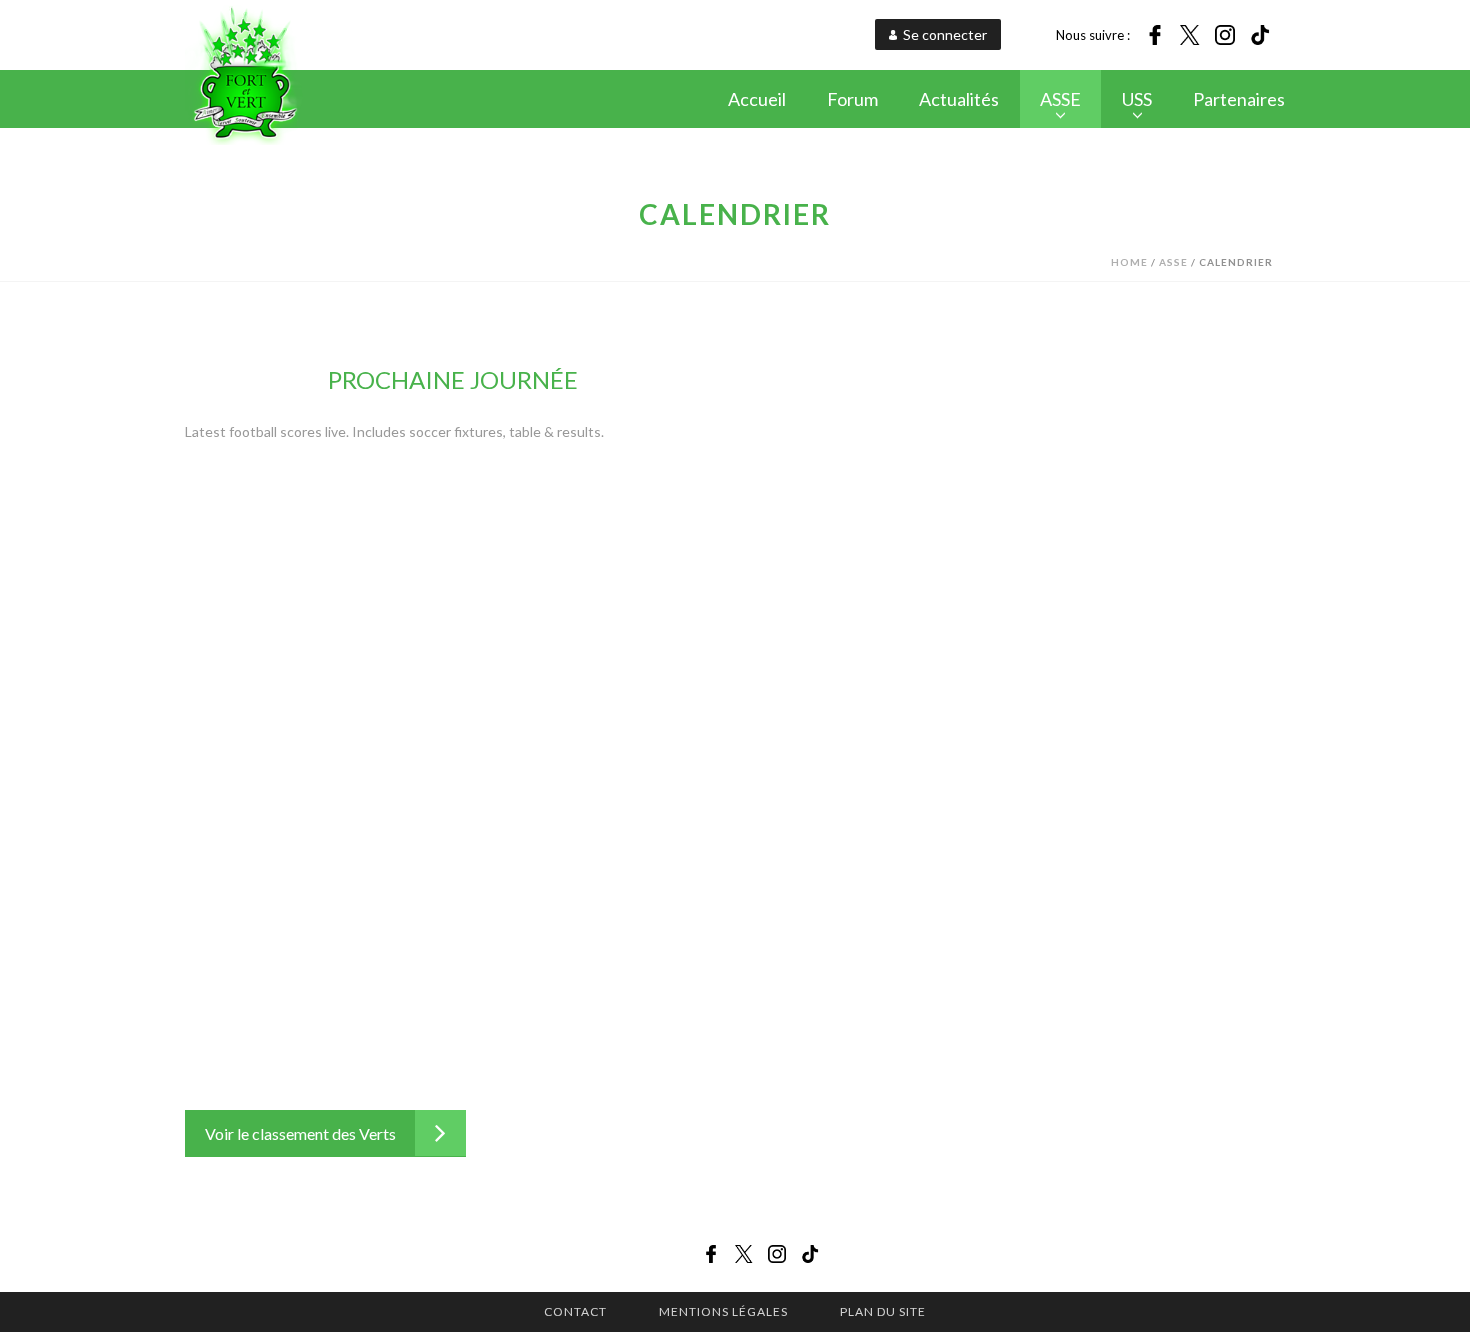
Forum (852, 99)
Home (1129, 262)
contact (575, 1311)
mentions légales (723, 1311)
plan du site (883, 1311)
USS (1137, 99)
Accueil (757, 99)
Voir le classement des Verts (300, 1133)
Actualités (959, 99)
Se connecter (945, 34)
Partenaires (1239, 99)
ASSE (1060, 99)
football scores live (287, 431)
